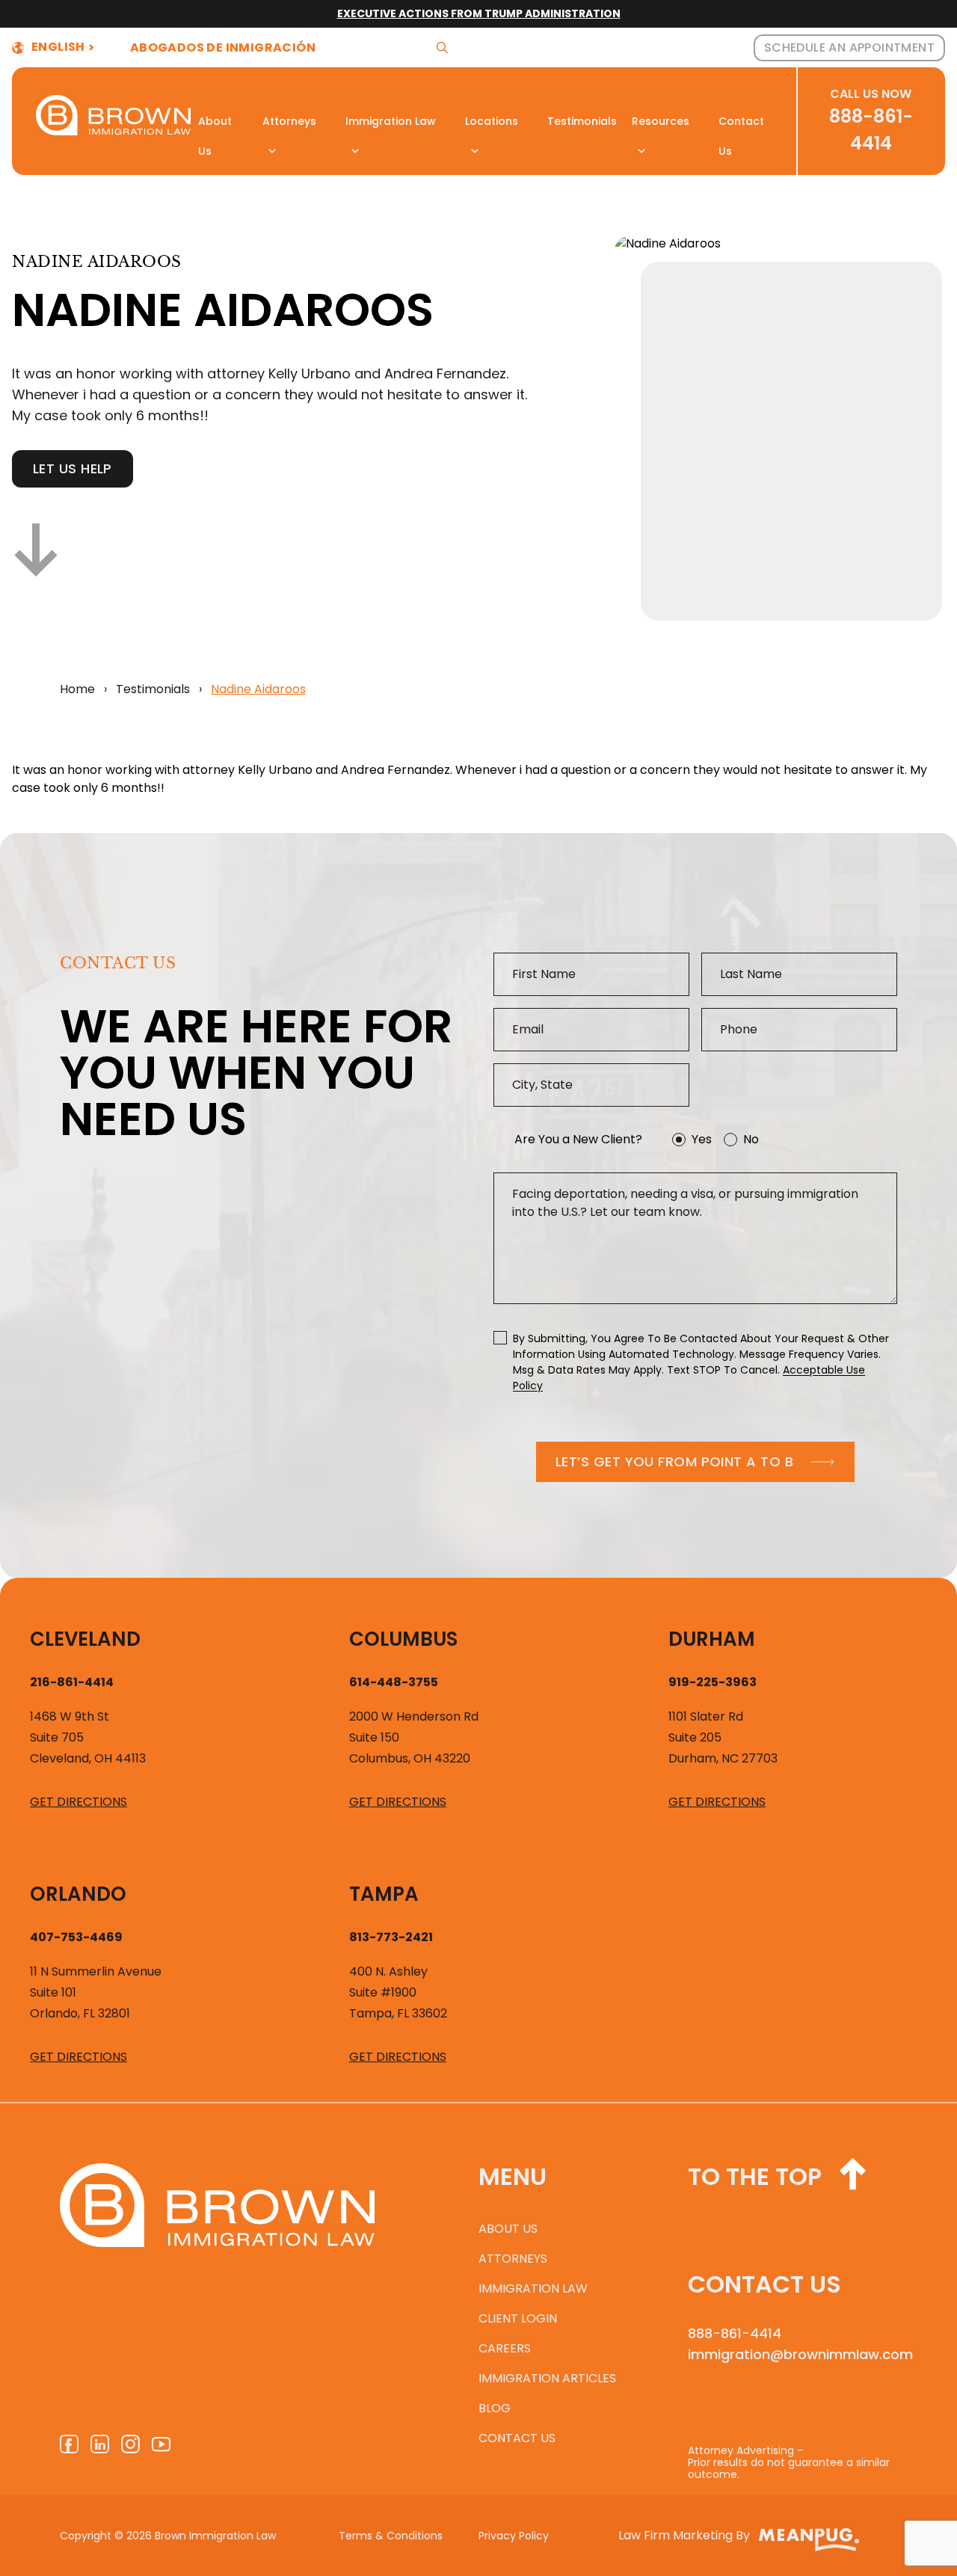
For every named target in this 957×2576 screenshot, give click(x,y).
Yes (702, 1139)
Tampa (384, 1894)
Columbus (403, 1639)
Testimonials (582, 121)
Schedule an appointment (849, 47)
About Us (215, 125)
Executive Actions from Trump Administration (479, 13)
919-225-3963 (713, 1682)
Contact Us (741, 125)
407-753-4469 (76, 1937)
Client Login (518, 2318)
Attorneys (289, 121)
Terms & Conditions (391, 2536)
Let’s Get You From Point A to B (674, 1461)
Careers (505, 2348)
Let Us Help (73, 468)
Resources (661, 121)
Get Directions (79, 1802)
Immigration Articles (547, 2378)
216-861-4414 (72, 1682)
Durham (712, 1639)
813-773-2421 (391, 1937)
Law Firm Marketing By (684, 2535)
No (751, 1139)
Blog (495, 2408)
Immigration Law (391, 121)
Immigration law (533, 2288)
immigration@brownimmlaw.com (793, 2355)
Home (77, 689)
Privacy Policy (514, 2536)
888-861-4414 (735, 2334)
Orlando (78, 1894)
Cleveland (85, 1639)
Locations (492, 121)
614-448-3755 (394, 1682)
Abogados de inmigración (223, 48)
